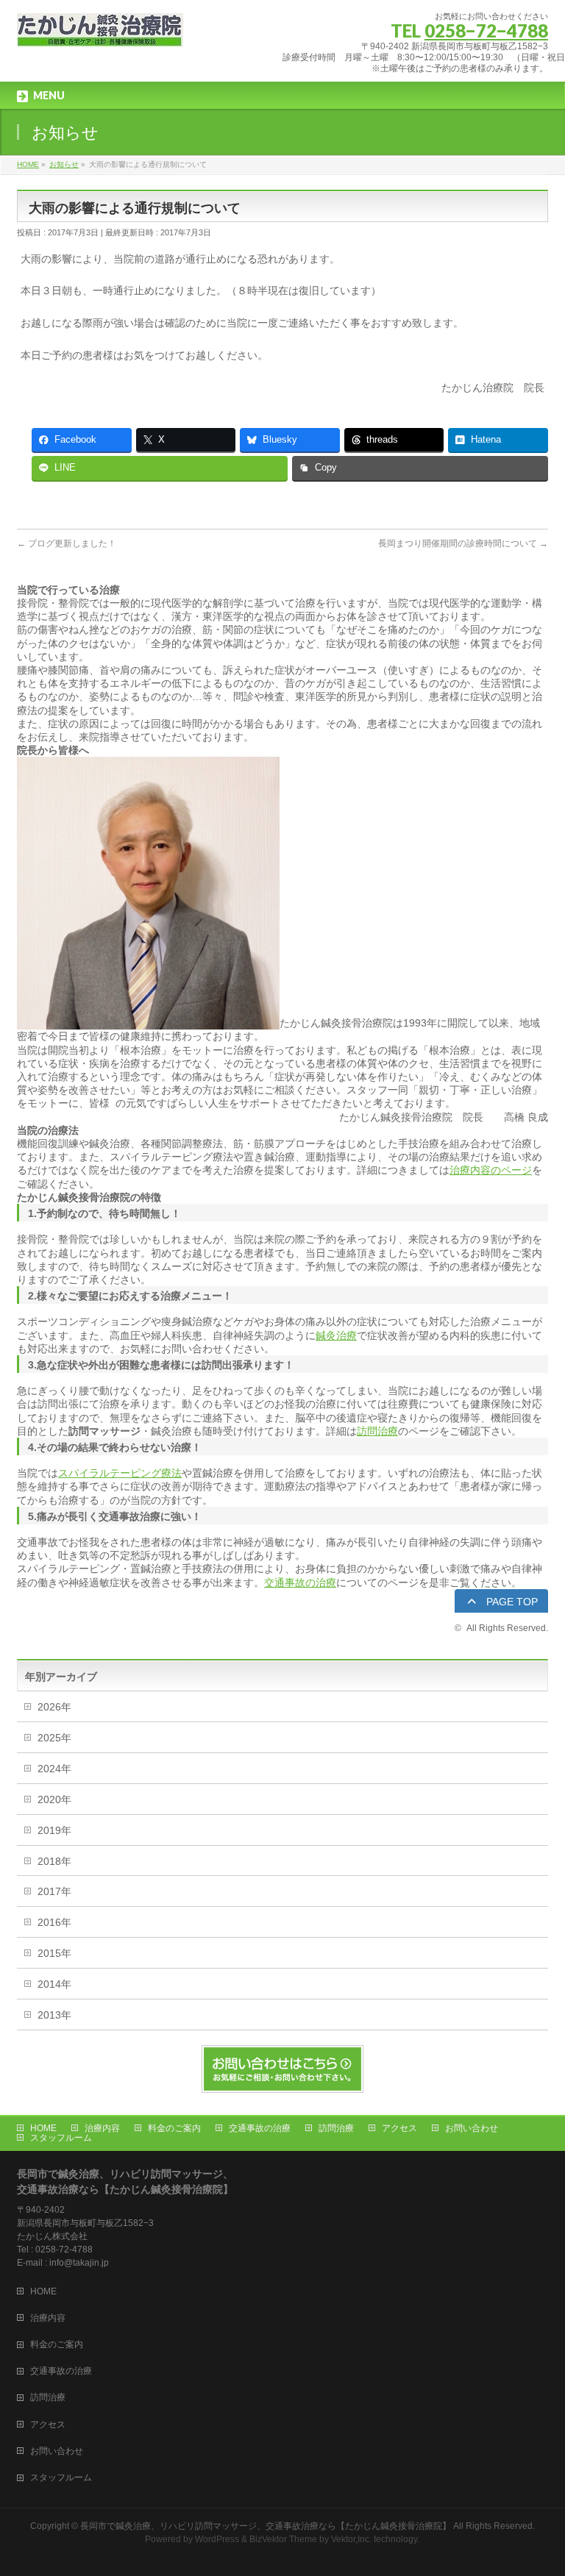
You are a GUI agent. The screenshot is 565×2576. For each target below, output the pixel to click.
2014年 (54, 1984)
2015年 (54, 1953)
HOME (43, 2128)
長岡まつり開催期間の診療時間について (463, 543)
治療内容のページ (491, 1170)
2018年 (54, 1861)
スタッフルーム (61, 2138)
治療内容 (102, 2128)
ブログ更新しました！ (67, 543)
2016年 (54, 1922)
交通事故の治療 (300, 1583)
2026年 (54, 1707)
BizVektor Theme (283, 2539)
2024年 (54, 1769)
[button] (501, 1602)
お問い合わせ (472, 2128)
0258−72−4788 (486, 31)
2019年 (54, 1830)
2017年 (54, 1891)
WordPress (217, 2539)
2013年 (54, 2015)
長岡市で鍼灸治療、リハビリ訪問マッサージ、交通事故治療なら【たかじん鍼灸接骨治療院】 (266, 2526)
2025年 (54, 1738)
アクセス (399, 2128)
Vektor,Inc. (351, 2539)
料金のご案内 (174, 2128)
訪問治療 (377, 1431)
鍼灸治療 (336, 1335)
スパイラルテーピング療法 (120, 1473)
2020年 (54, 1799)
